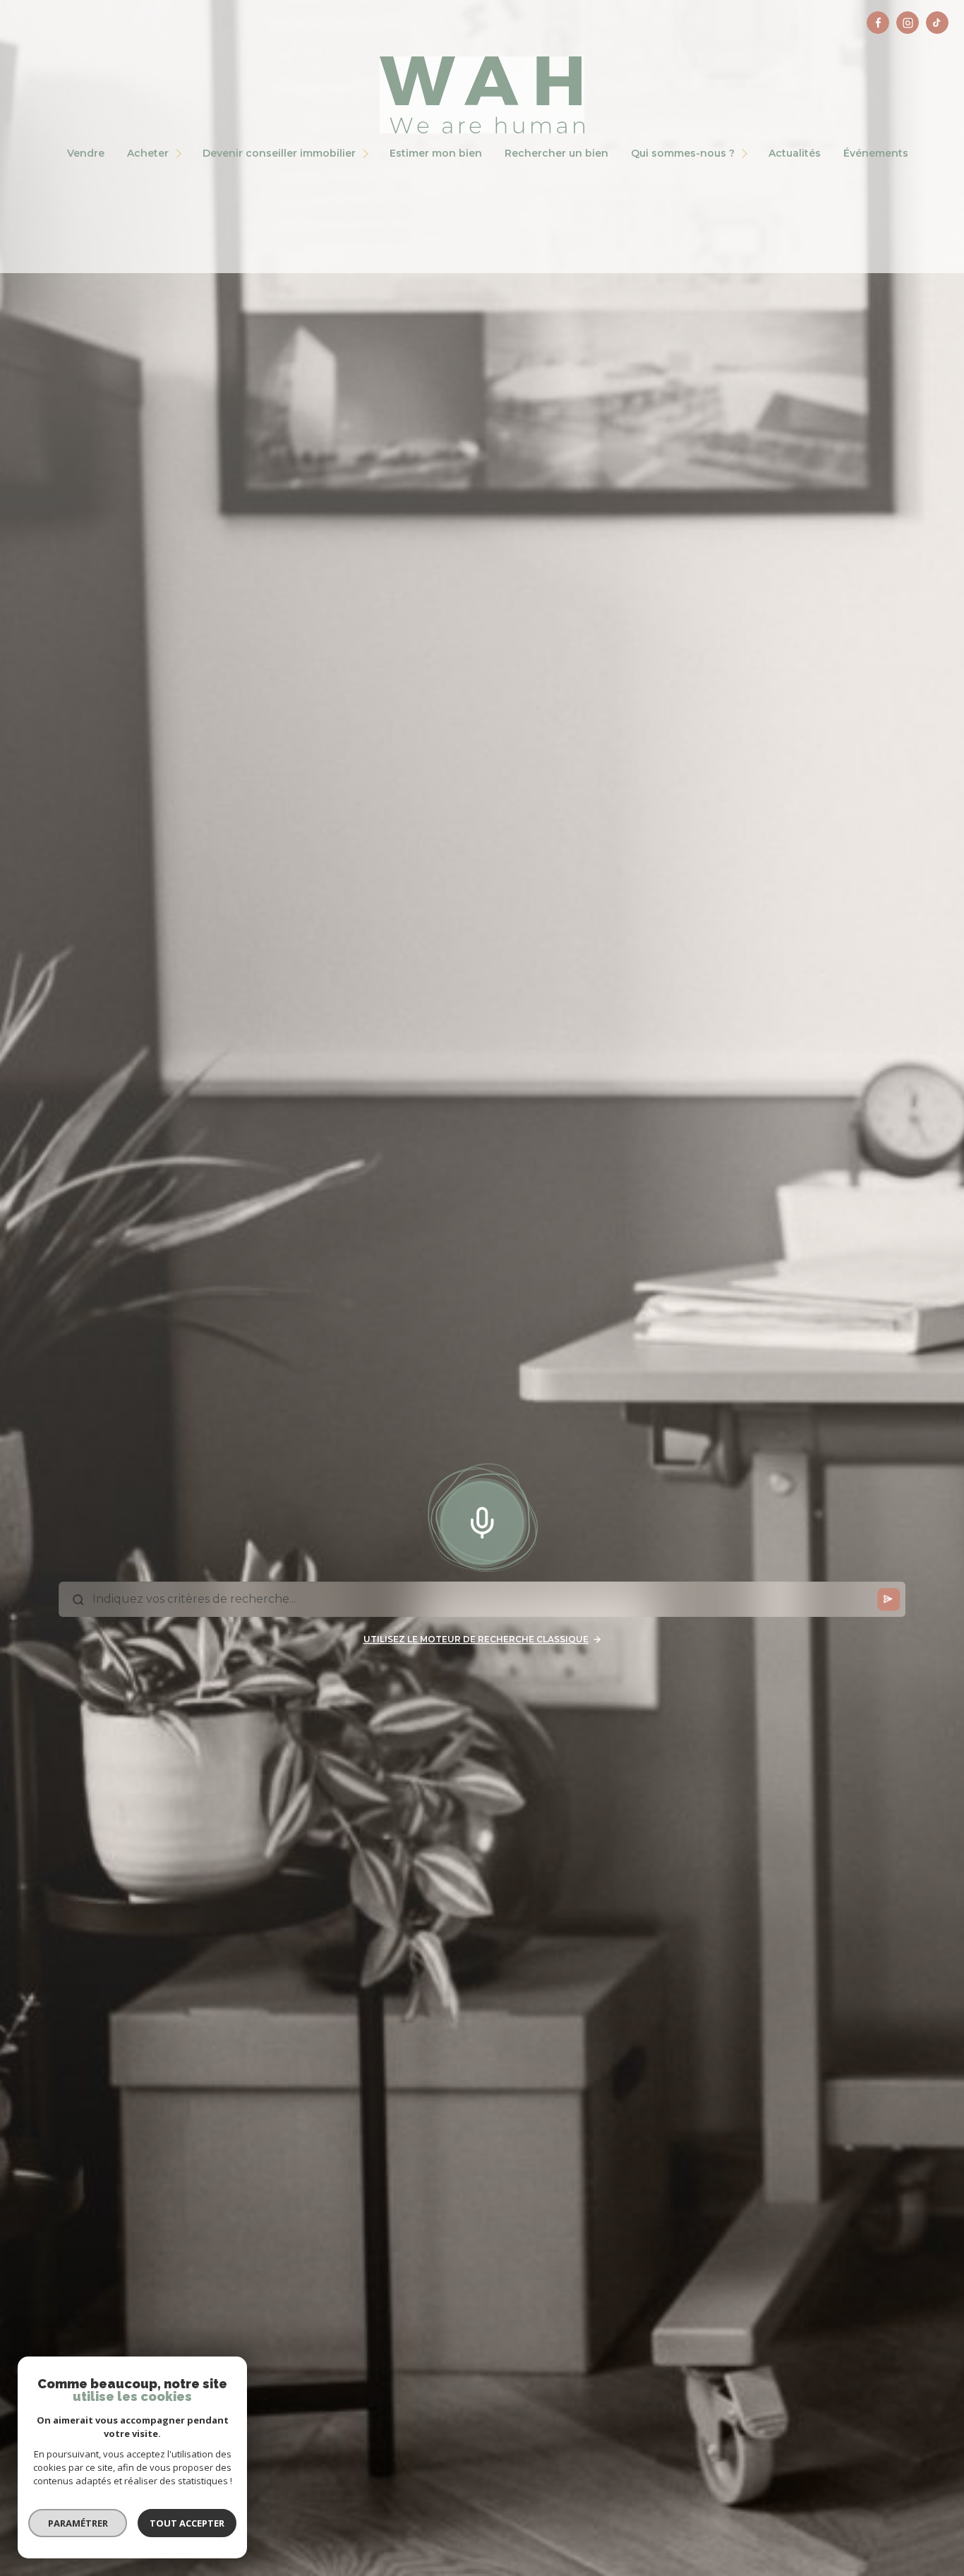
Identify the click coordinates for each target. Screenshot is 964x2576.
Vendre (86, 153)
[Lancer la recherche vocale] (482, 1519)
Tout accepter (187, 2523)
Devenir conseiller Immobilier (279, 153)
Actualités (795, 153)
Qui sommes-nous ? (683, 153)
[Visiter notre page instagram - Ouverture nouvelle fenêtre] (908, 23)
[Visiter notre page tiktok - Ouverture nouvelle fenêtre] (937, 23)
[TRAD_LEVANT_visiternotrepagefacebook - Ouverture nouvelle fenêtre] (878, 23)
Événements (876, 153)
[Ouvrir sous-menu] (181, 154)
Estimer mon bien (436, 153)
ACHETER (148, 153)
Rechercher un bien (556, 153)
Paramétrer (78, 2523)
